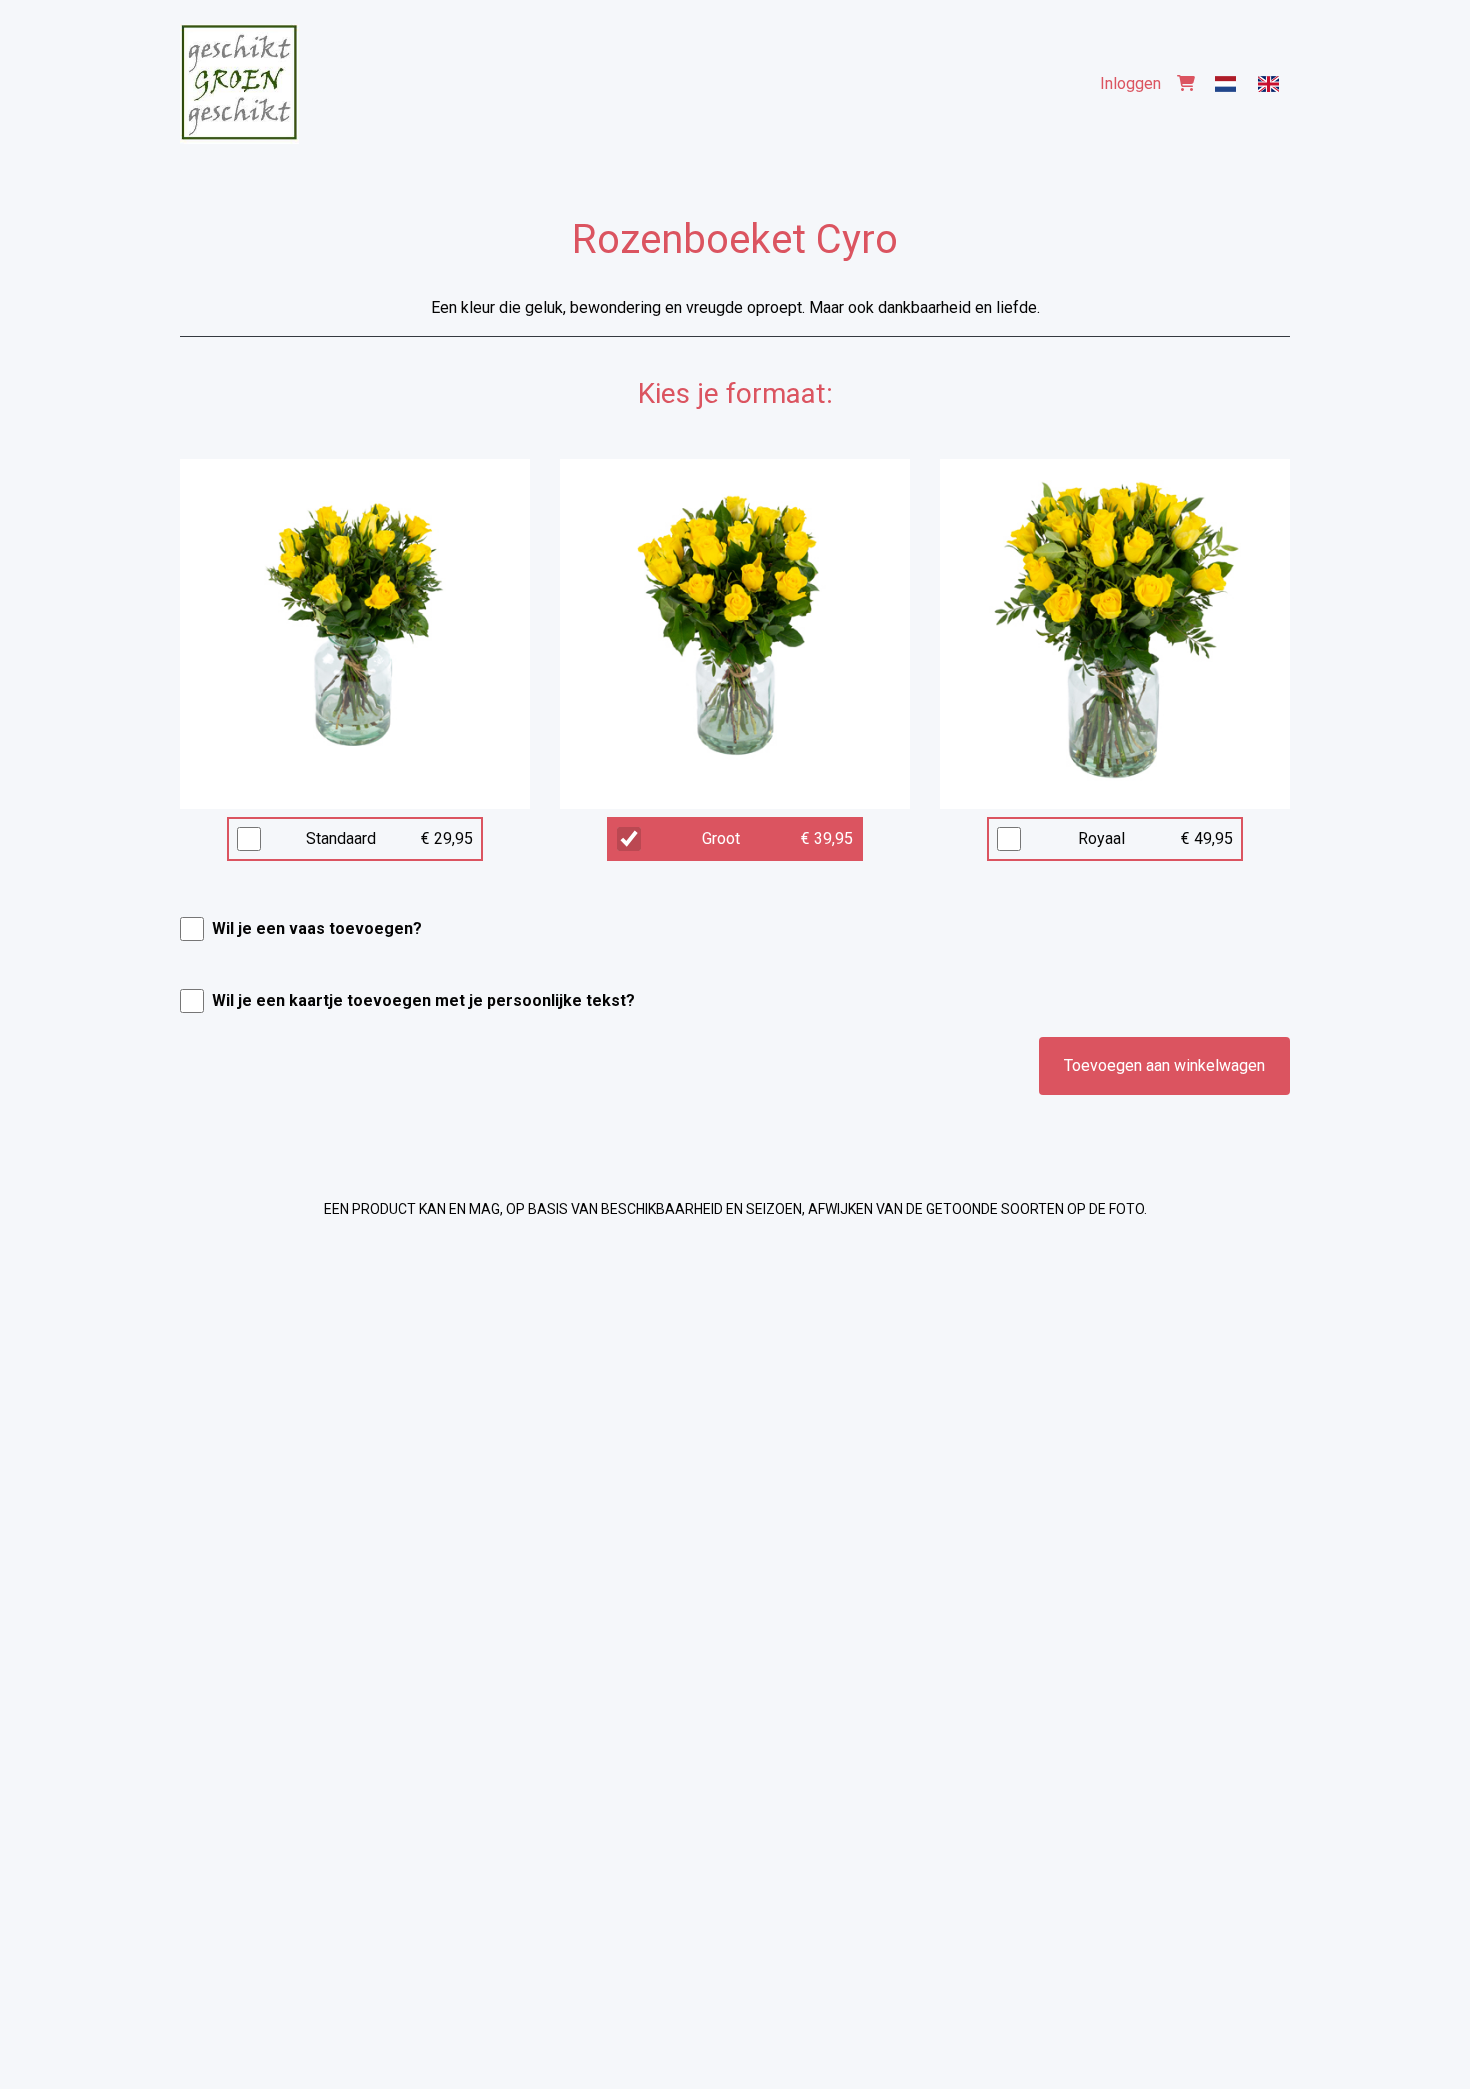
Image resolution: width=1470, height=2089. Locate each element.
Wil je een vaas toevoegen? (317, 928)
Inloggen (1130, 83)
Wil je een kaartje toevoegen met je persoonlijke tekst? (423, 1000)
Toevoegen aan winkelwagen (1164, 1065)
